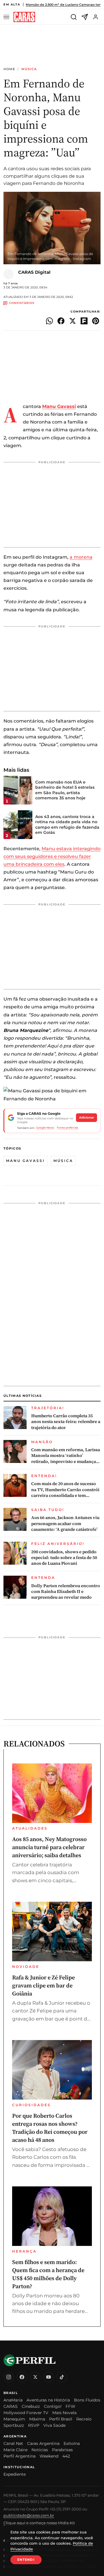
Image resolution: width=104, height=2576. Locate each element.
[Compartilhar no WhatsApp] (49, 321)
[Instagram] (9, 2377)
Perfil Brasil (61, 2419)
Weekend (49, 2456)
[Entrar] (96, 17)
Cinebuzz (31, 2406)
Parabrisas (62, 2450)
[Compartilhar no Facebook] (61, 321)
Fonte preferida (67, 1128)
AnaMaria (13, 2400)
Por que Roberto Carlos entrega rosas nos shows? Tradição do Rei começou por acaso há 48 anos (50, 2128)
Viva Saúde (54, 2425)
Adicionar (87, 1117)
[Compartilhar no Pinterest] (96, 321)
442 (66, 2456)
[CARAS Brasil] (24, 17)
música (63, 1161)
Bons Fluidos (87, 2400)
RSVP (34, 2425)
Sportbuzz (14, 2425)
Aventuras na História (48, 2400)
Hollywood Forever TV (26, 2413)
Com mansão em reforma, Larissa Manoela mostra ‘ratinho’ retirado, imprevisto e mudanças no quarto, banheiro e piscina (66, 1456)
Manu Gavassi (25, 1161)
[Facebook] (22, 2377)
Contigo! (53, 2406)
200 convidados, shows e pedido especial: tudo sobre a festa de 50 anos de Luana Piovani (64, 1558)
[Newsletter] (85, 17)
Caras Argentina (43, 2443)
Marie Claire (15, 2450)
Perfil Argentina (19, 2456)
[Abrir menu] (7, 17)
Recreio (84, 2419)
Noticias (40, 2450)
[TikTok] (62, 2377)
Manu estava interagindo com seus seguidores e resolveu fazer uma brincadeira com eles (52, 856)
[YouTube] (49, 2377)
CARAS (11, 2406)
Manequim (14, 2419)
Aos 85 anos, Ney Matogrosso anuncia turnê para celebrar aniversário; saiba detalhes (49, 1847)
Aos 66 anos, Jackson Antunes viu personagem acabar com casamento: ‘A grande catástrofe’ (65, 1523)
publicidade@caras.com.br (29, 2515)
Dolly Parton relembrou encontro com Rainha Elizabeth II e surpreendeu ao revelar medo (66, 1592)
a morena (81, 557)
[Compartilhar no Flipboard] (84, 321)
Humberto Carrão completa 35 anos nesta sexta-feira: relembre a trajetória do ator (66, 1422)
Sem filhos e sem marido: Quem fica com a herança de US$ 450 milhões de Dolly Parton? (48, 2274)
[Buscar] (74, 17)
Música (29, 69)
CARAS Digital (34, 272)
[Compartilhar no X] (73, 321)
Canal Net (13, 2443)
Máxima (37, 2419)
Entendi (26, 2560)
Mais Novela (64, 2413)
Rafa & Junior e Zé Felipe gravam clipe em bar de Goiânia (43, 1985)
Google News (45, 1128)
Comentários (22, 303)
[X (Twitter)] (35, 2377)
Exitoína (72, 2443)
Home (9, 69)
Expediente (15, 2474)
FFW (70, 2406)
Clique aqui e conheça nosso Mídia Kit (39, 2523)
